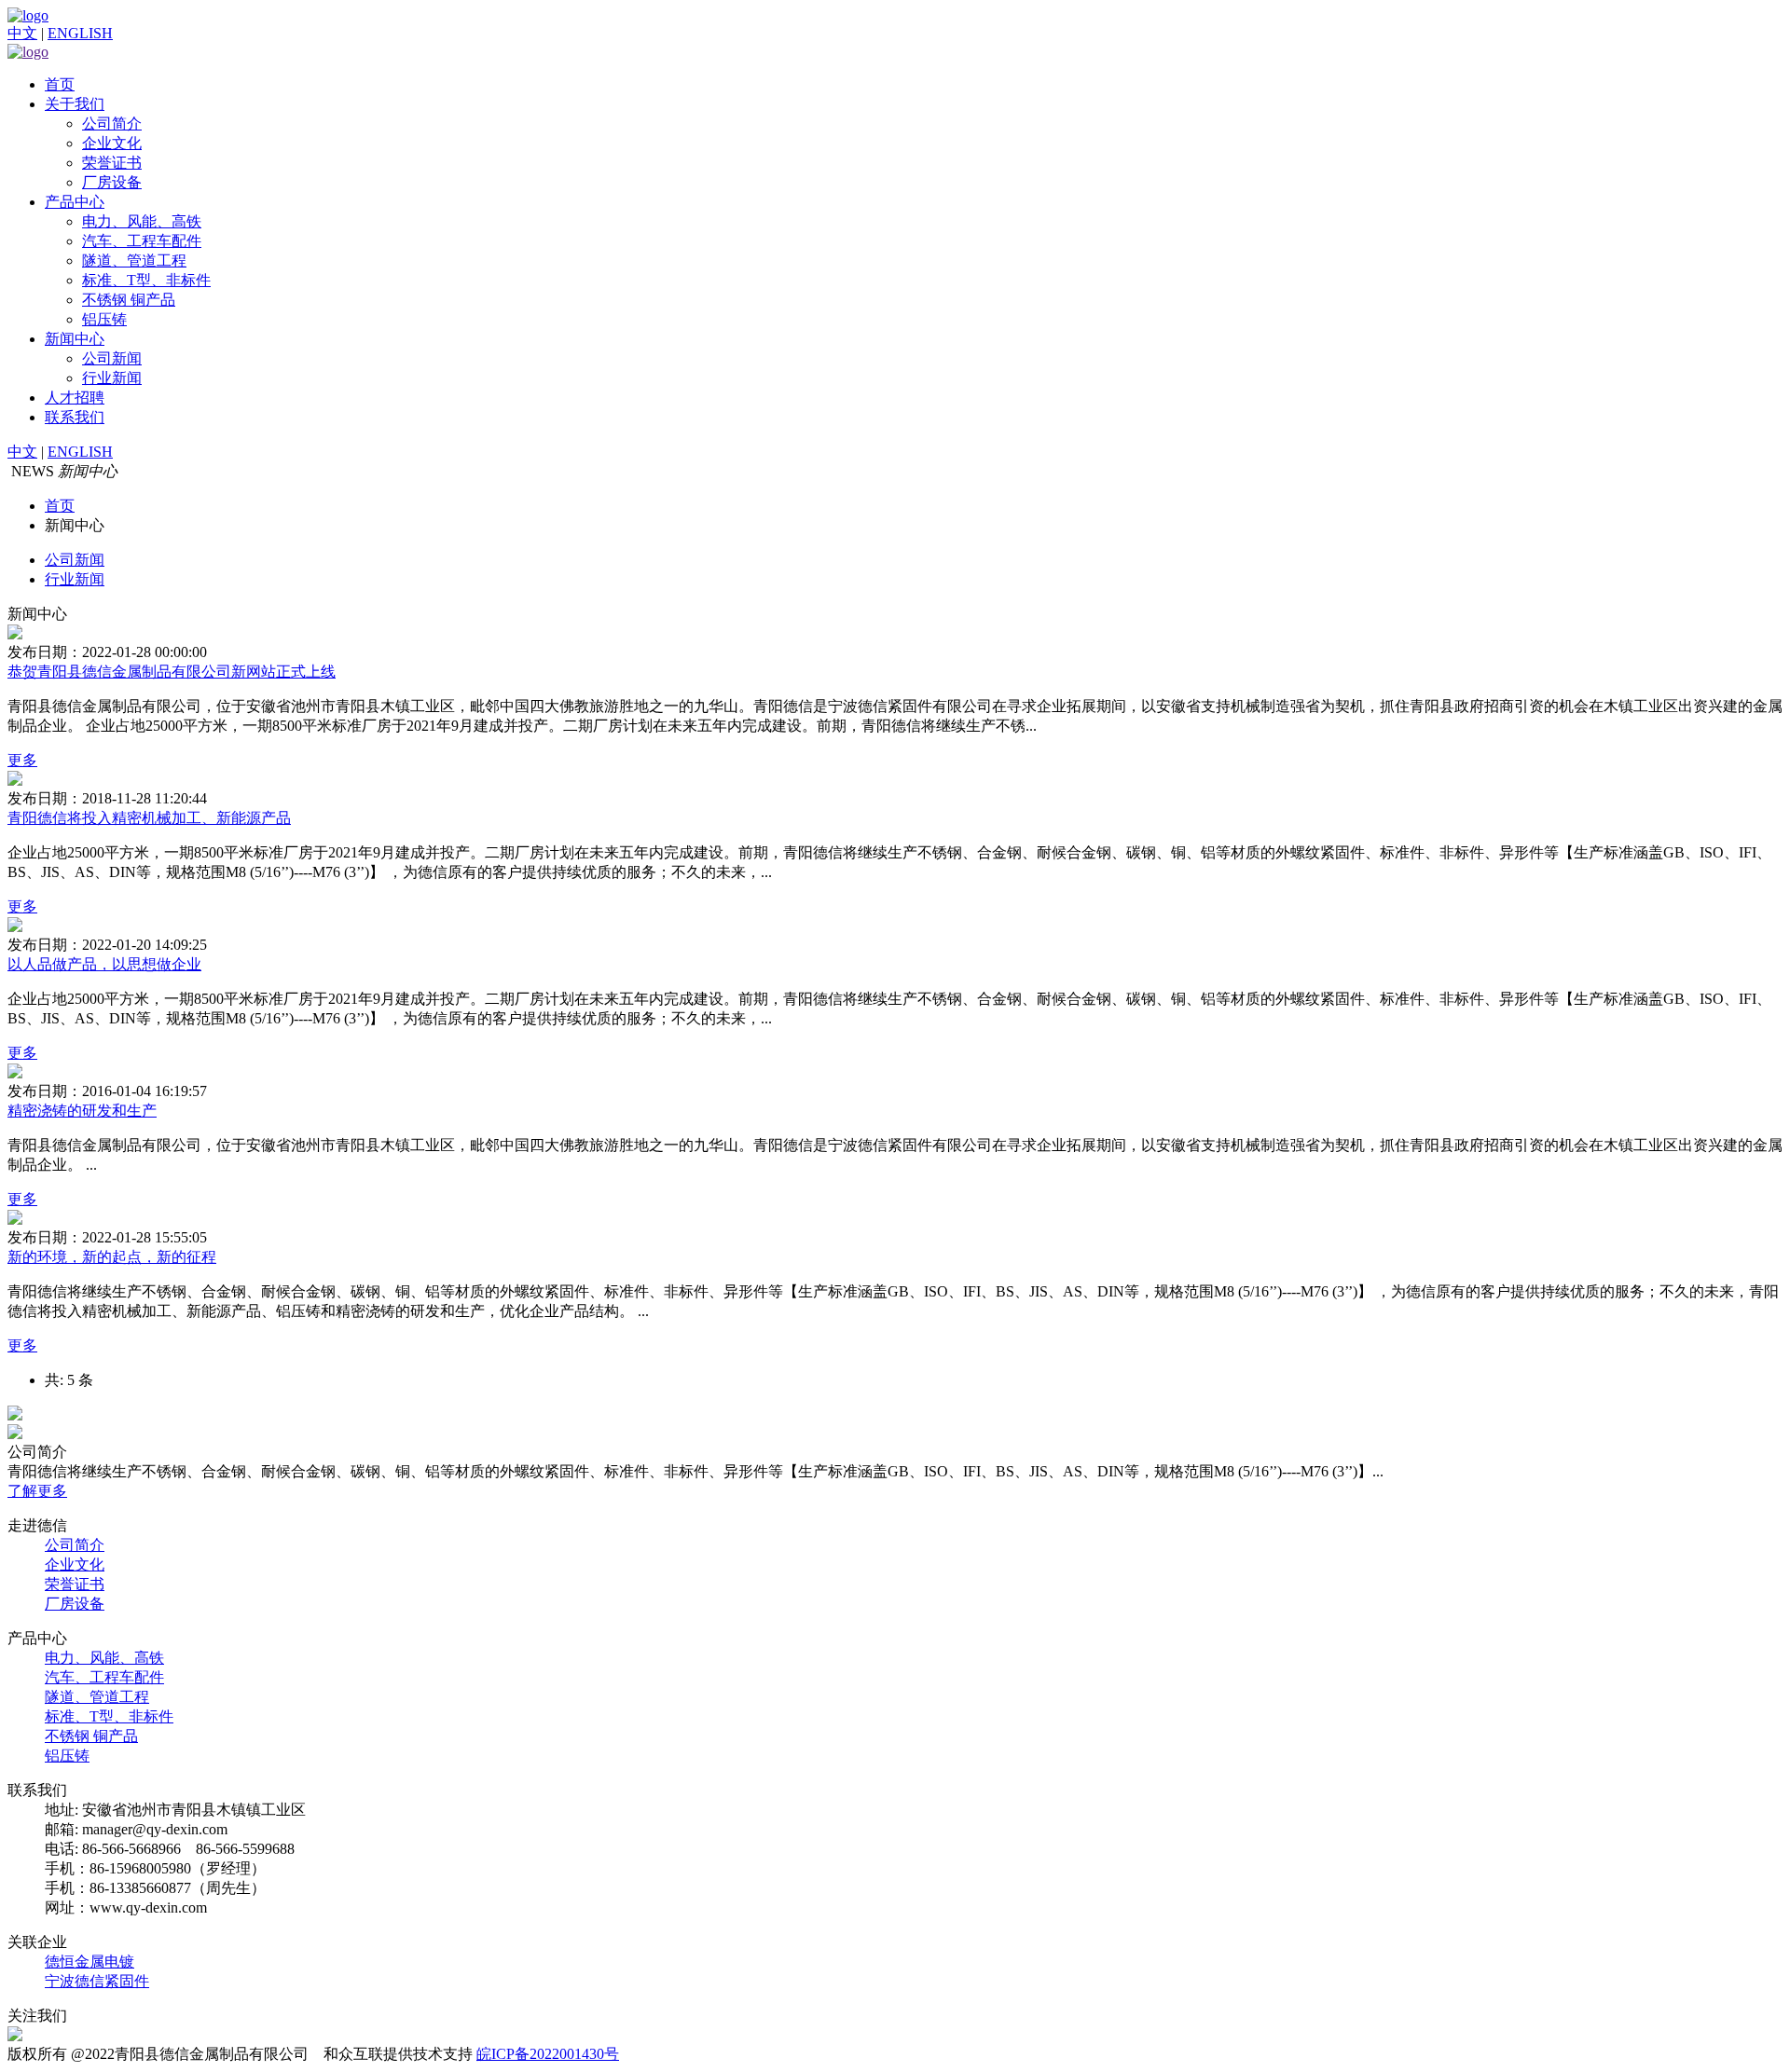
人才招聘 (75, 398)
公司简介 (112, 123)
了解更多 (37, 1491)
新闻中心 (75, 339)
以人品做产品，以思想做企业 (104, 964)
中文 (22, 33)
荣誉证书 (112, 163)
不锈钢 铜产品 (129, 300)
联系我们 (75, 417)
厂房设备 (112, 182)
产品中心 (75, 202)
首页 (60, 84)
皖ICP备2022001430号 (548, 2054)
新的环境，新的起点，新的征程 (112, 1257)
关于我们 (75, 104)
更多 (22, 760)
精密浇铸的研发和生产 (82, 1111)
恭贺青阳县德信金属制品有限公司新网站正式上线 (172, 672)
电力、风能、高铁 (142, 221)
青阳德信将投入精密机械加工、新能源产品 (149, 818)
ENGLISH (80, 33)
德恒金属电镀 (89, 1962)
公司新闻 (112, 358)
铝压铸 (104, 319)
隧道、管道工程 (134, 261)
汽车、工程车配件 (142, 241)
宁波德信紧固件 (97, 1981)
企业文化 (112, 143)
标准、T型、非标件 (146, 280)
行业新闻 (112, 378)
